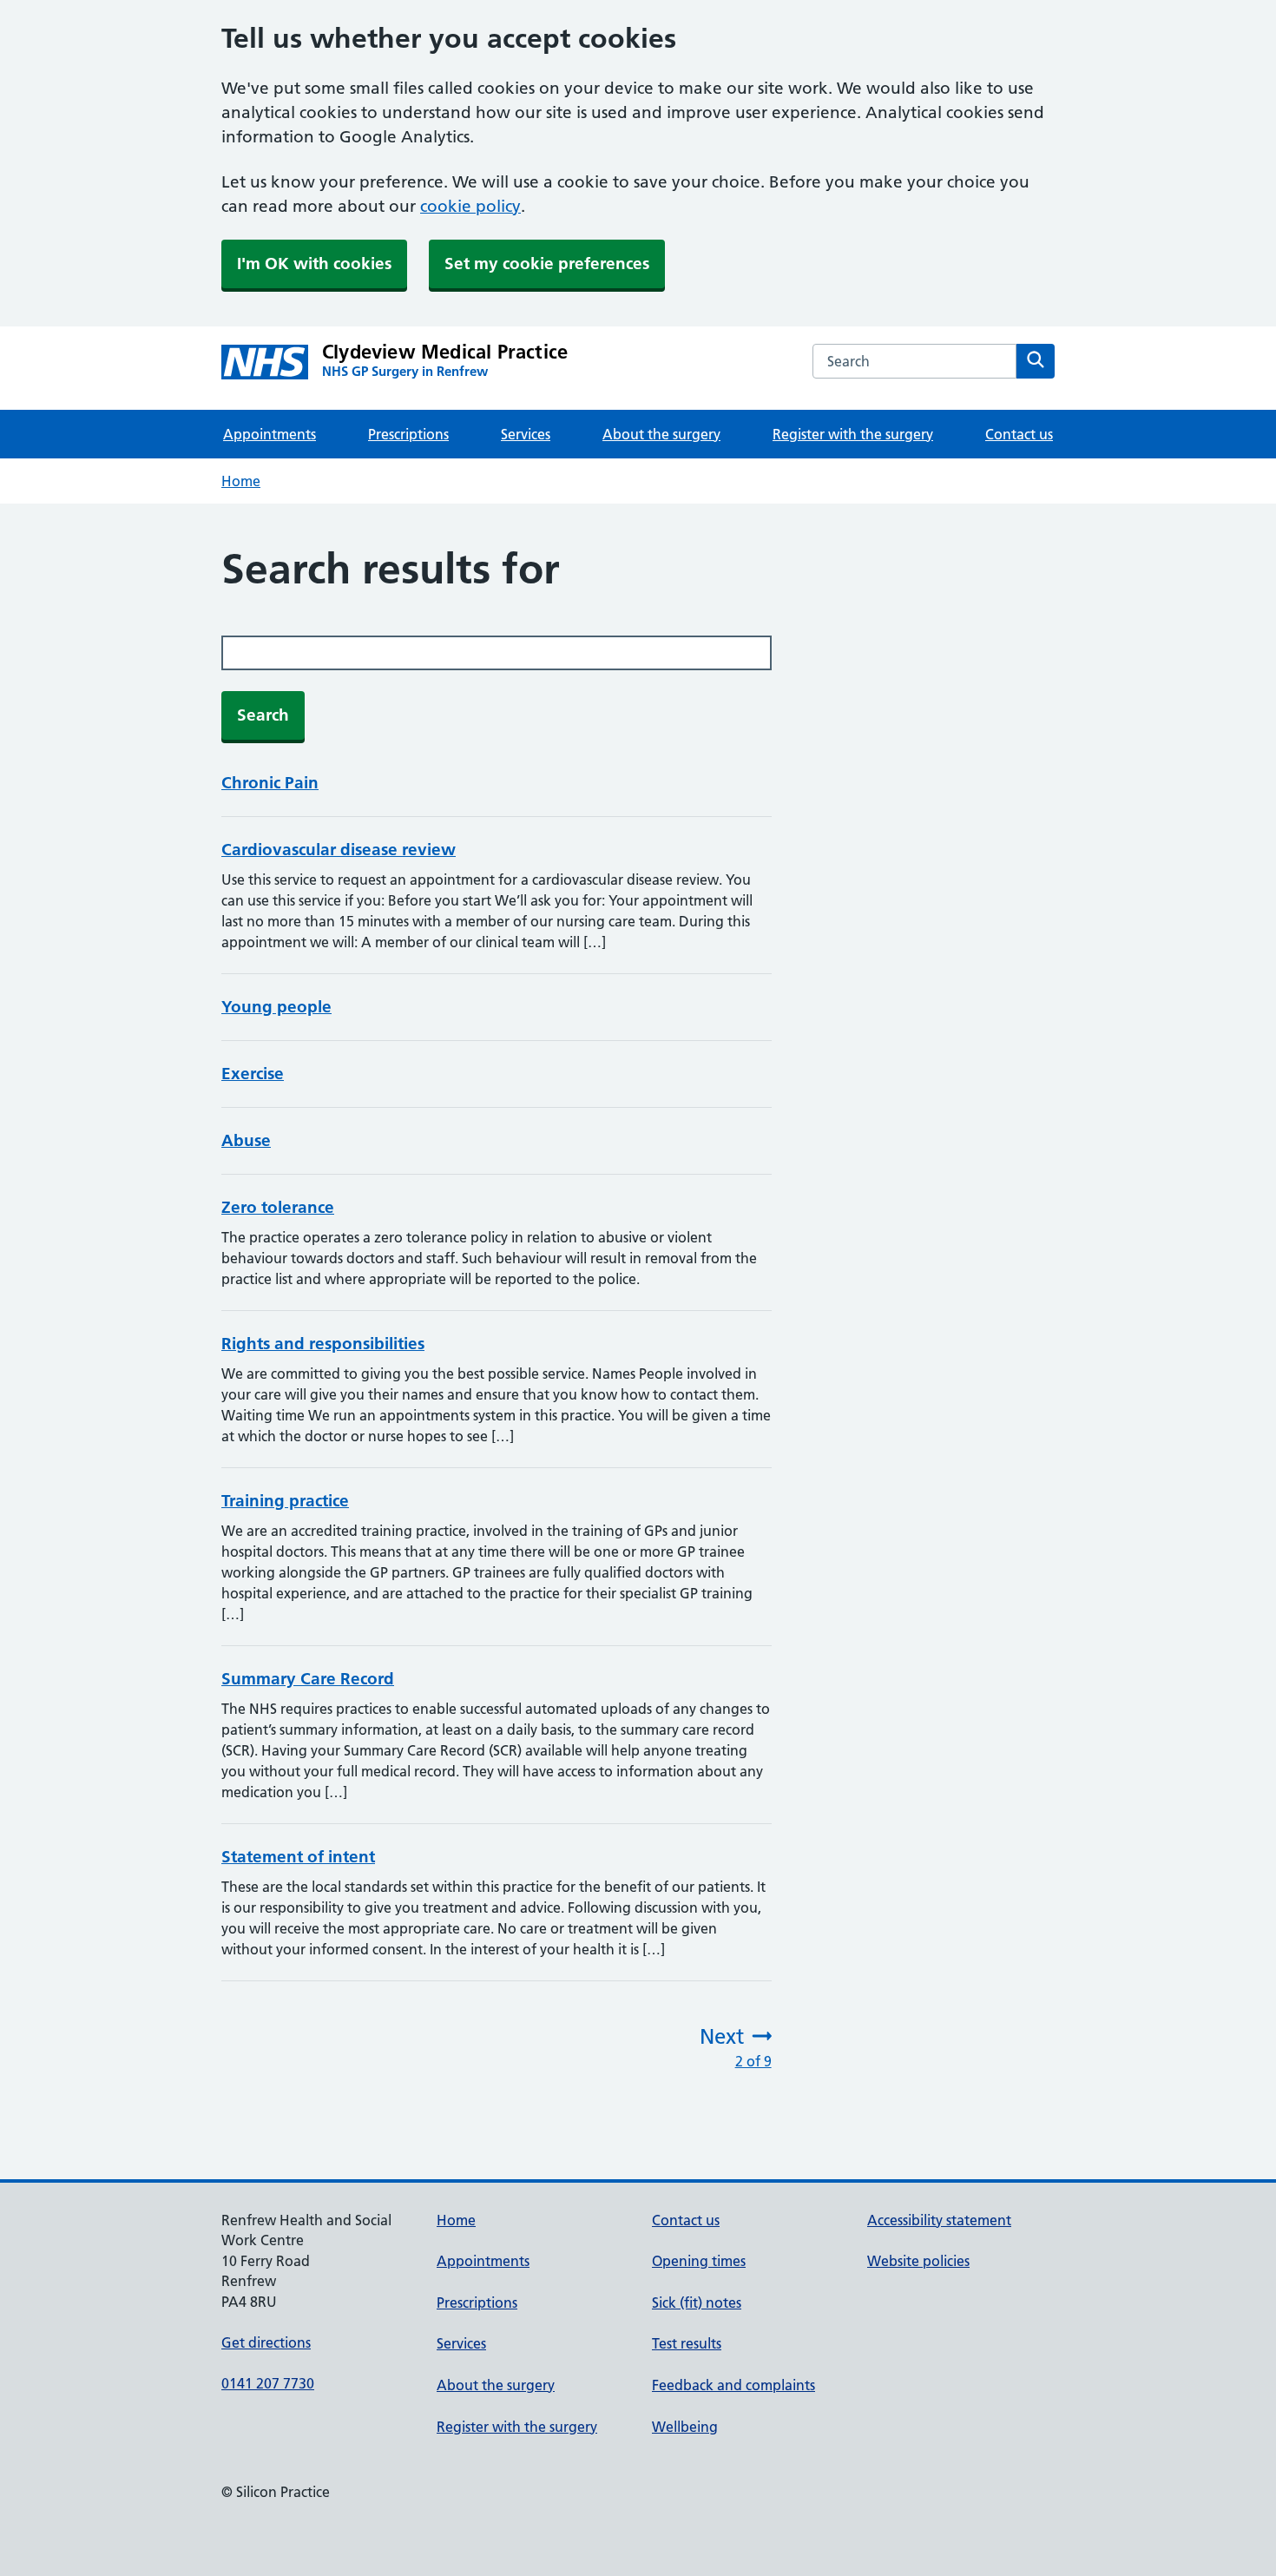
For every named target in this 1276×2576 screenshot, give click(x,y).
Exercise (253, 1074)
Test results (687, 2343)
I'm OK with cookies (314, 264)
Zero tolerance (278, 1207)
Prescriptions (408, 434)
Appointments (270, 434)
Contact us (1019, 434)
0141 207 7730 (268, 2383)
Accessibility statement (939, 2220)
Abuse (246, 1140)
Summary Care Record (308, 1679)
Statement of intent (298, 1857)
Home (241, 481)
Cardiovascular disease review (339, 850)
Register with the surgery (853, 434)
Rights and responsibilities (323, 1344)
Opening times (699, 2261)
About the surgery (661, 434)
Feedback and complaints (733, 2385)
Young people (276, 1007)
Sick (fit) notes (697, 2303)
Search (263, 715)
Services (526, 434)
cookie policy (470, 206)
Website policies (918, 2261)
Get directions (266, 2342)
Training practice (285, 1501)
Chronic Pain (270, 783)
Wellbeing (685, 2427)
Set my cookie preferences (547, 264)
